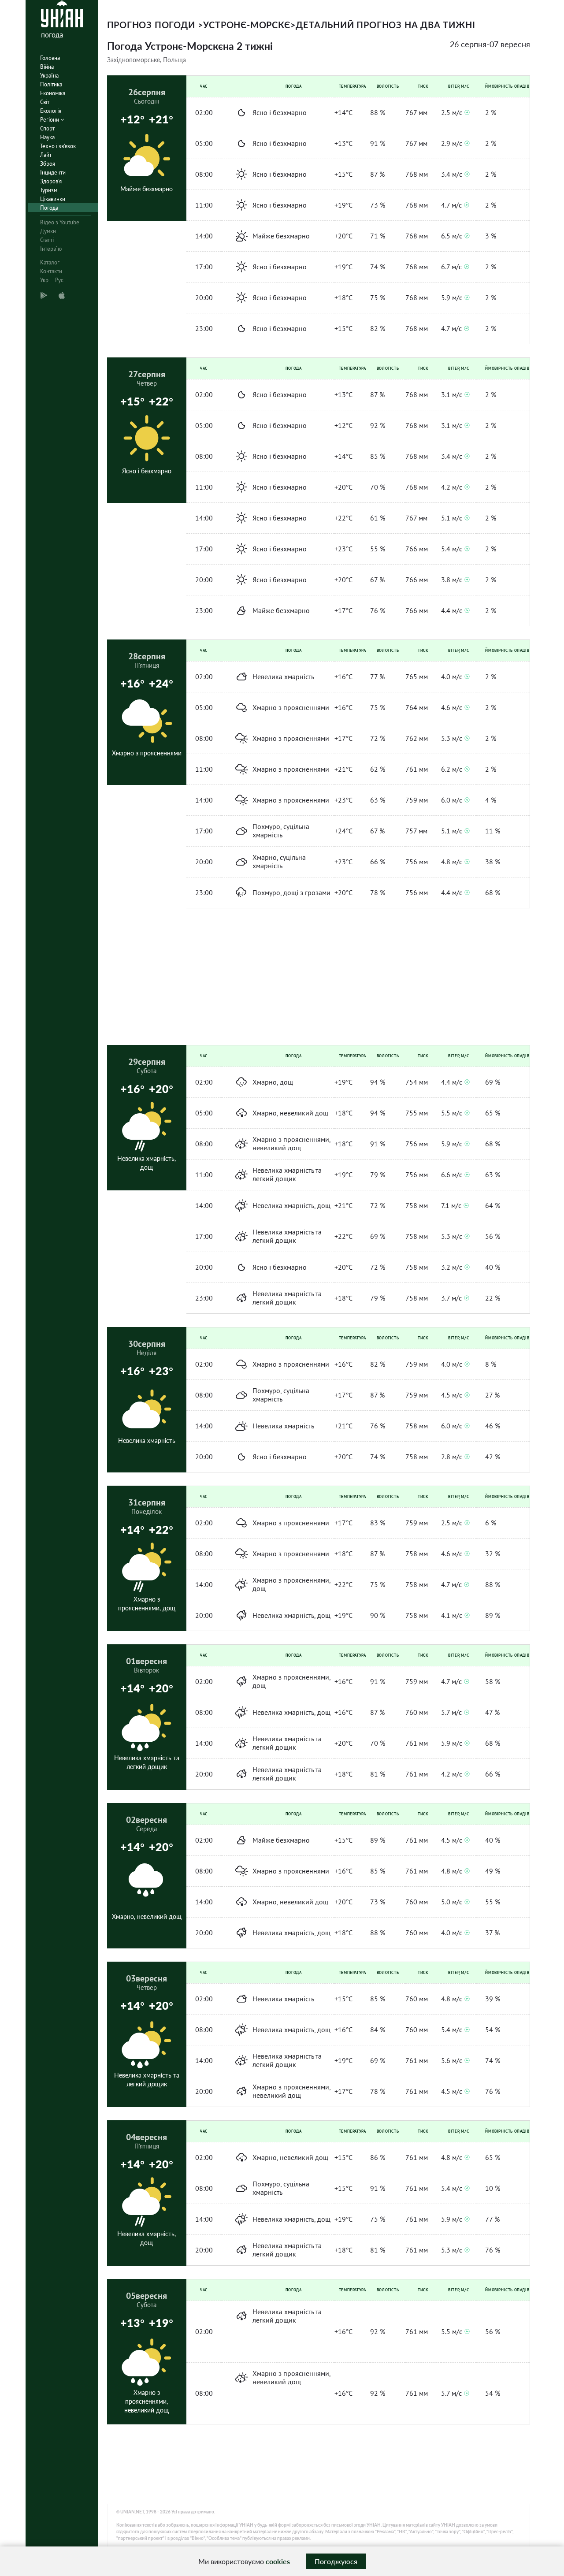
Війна (47, 67)
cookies (278, 2561)
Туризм (49, 190)
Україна (49, 76)
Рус (59, 280)
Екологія (51, 111)
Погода (49, 208)
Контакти (51, 271)
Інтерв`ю (51, 249)
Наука (47, 137)
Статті (47, 240)
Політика (51, 84)
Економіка (53, 93)
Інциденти (53, 173)
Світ (45, 102)
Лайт (46, 155)
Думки (48, 231)
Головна (50, 58)
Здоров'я (51, 181)
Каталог (50, 262)
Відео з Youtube (60, 222)
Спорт (47, 128)
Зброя (48, 164)
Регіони (50, 120)
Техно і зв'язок (58, 146)
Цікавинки (53, 199)
